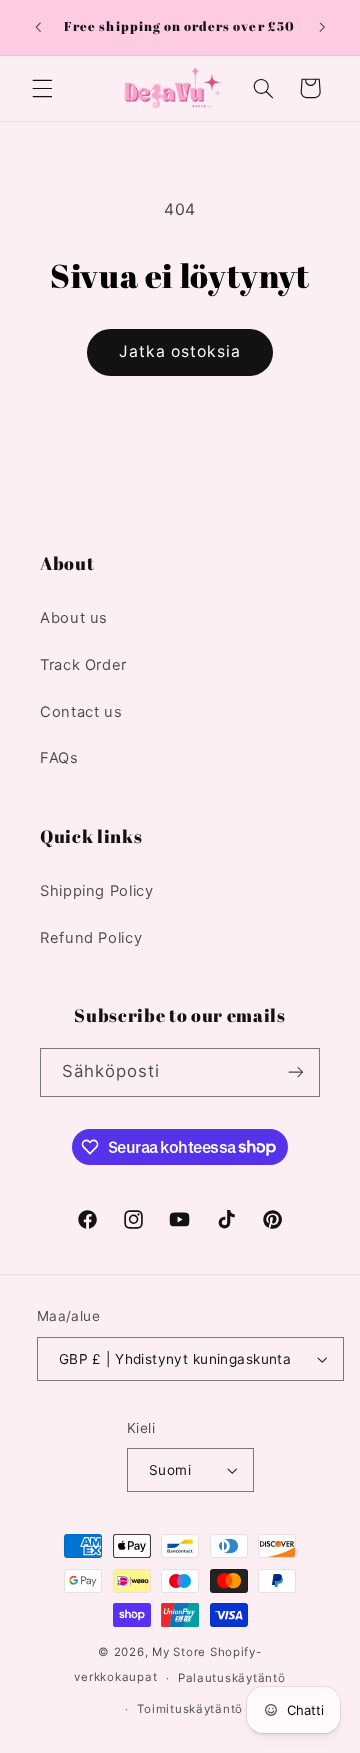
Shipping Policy (96, 891)
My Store (179, 1652)
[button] (42, 88)
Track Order (83, 665)
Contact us (81, 712)
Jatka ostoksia (180, 351)
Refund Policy (91, 938)
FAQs (59, 758)
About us (74, 618)
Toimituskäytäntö (190, 1709)
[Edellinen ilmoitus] (38, 27)
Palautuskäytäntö (232, 1678)
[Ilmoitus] (322, 27)
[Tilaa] (296, 1072)
